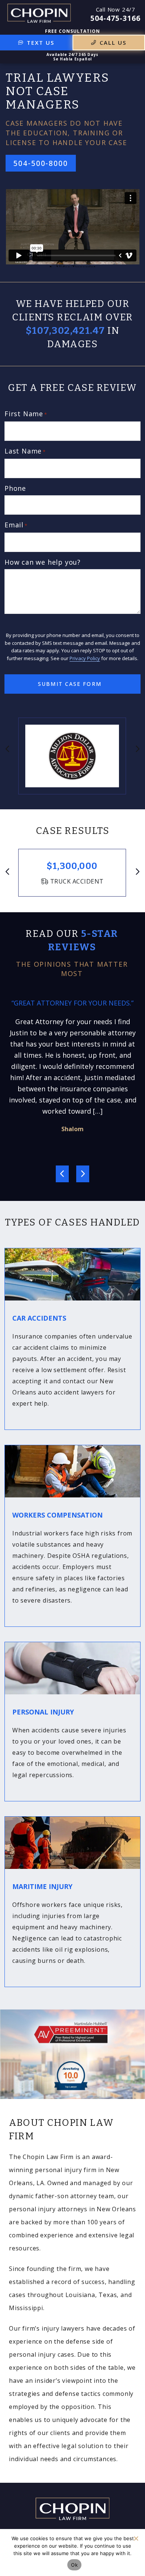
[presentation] (8, 749)
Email (16, 525)
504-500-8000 (41, 163)
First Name (26, 414)
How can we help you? (43, 562)
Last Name (25, 451)
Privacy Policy (85, 658)
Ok (74, 2565)
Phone (15, 488)
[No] (136, 2538)
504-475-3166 (115, 18)
